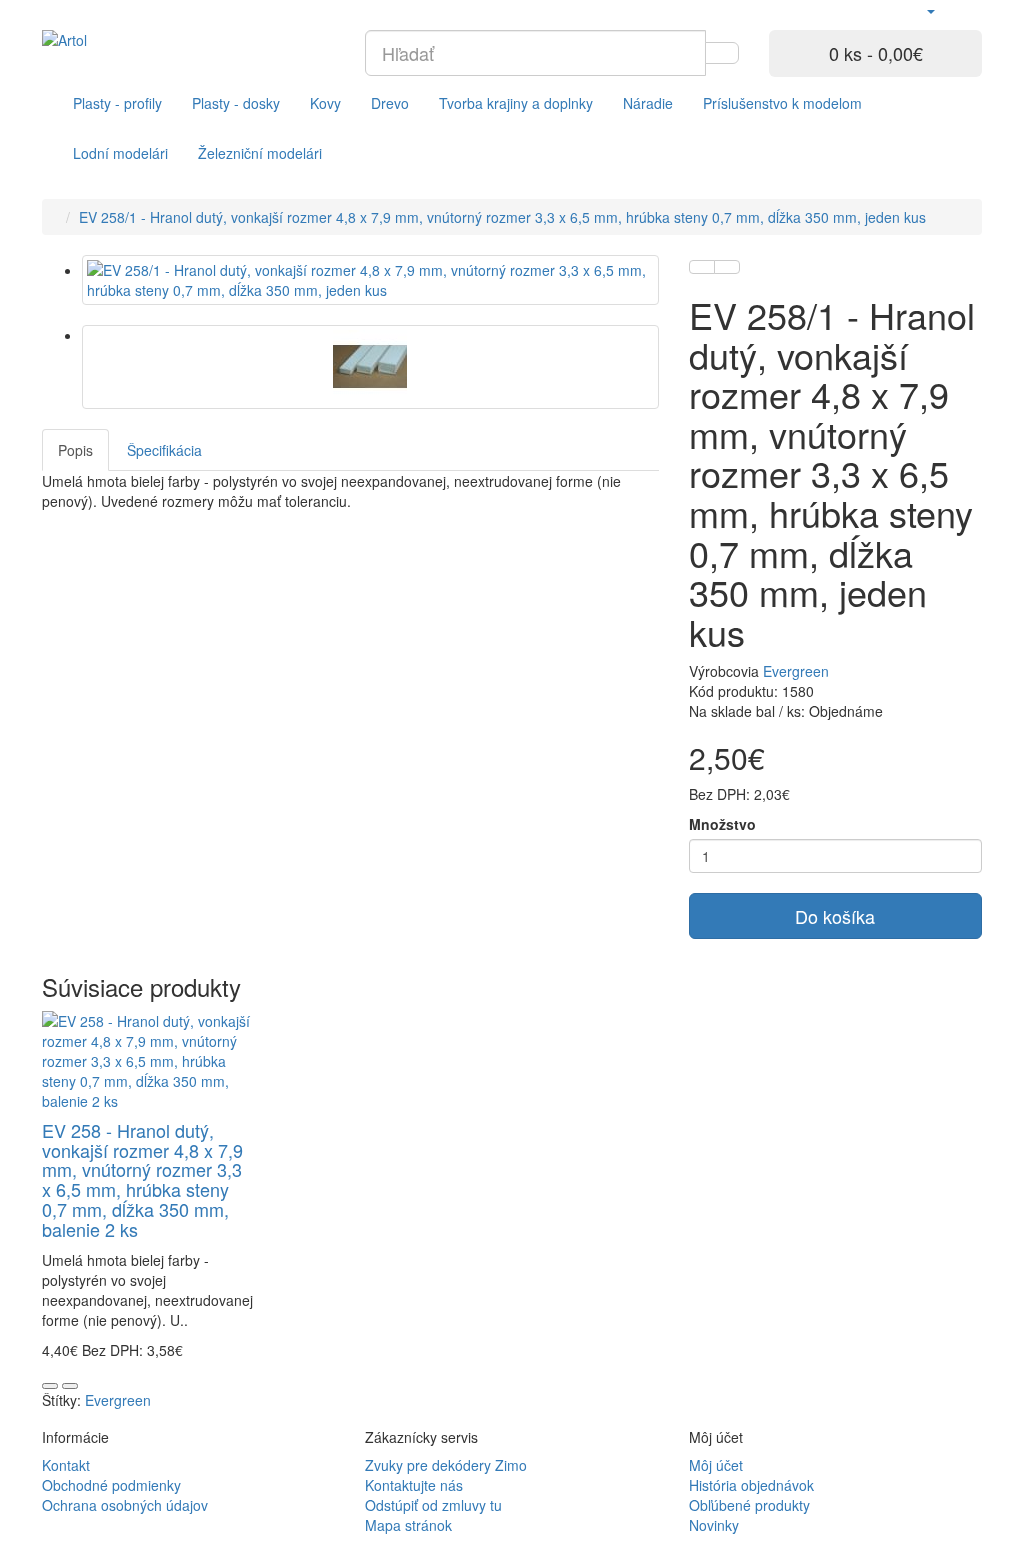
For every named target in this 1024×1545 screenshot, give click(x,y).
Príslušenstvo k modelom (782, 103)
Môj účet (716, 1465)
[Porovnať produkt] (727, 267)
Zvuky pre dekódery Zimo (446, 1465)
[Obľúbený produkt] (702, 267)
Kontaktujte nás (414, 1485)
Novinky (714, 1525)
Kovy (325, 103)
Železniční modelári (260, 153)
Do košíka (835, 916)
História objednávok (751, 1485)
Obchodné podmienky (111, 1485)
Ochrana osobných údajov (125, 1505)
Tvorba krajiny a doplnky (516, 103)
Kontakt (66, 1465)
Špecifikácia (164, 450)
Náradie (648, 103)
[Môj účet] (930, 10)
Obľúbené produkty (749, 1505)
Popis (75, 450)
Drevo (390, 103)
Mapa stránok (408, 1525)
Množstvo (722, 824)
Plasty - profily (117, 103)
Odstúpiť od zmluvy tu (433, 1505)
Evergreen (796, 671)
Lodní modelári (120, 153)
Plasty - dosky (236, 103)
